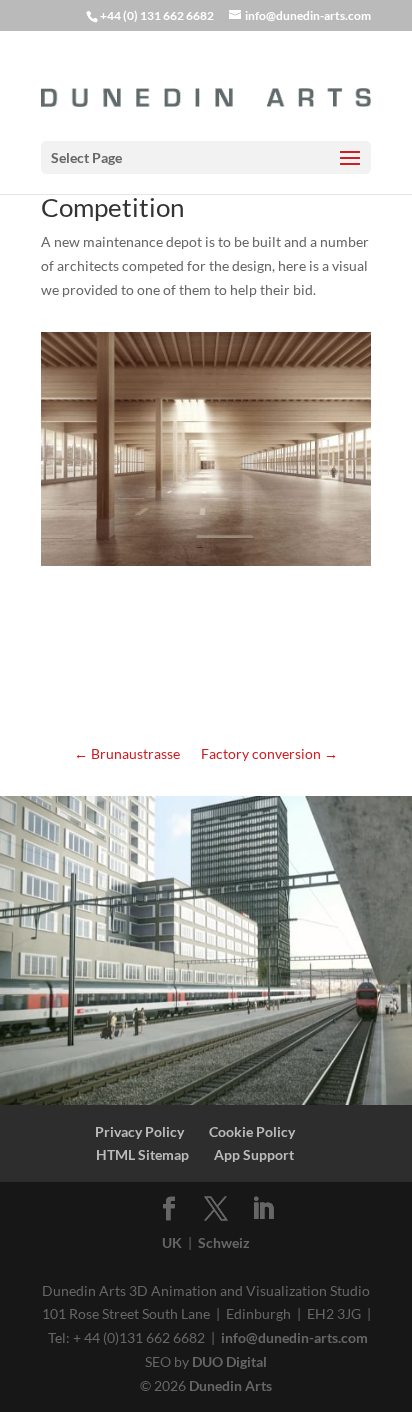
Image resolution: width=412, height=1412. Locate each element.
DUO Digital (229, 1361)
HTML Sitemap (142, 1154)
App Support (254, 1154)
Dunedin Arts (230, 1385)
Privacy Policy (139, 1131)
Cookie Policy (252, 1131)
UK (172, 1242)
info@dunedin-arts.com (294, 1337)
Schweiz (224, 1242)
